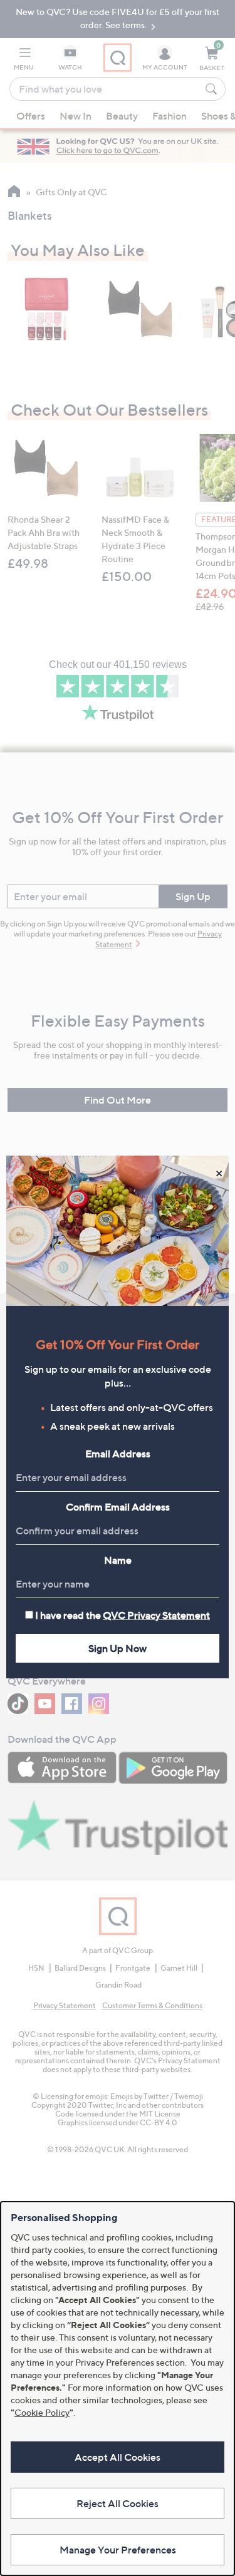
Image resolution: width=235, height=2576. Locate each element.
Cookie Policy (42, 2412)
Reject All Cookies (118, 2503)
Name (118, 1560)
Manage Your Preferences (118, 2550)
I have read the (123, 1615)
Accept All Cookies (118, 2457)
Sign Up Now (118, 1648)
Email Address (118, 1454)
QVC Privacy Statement (156, 1615)
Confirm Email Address (118, 1507)
